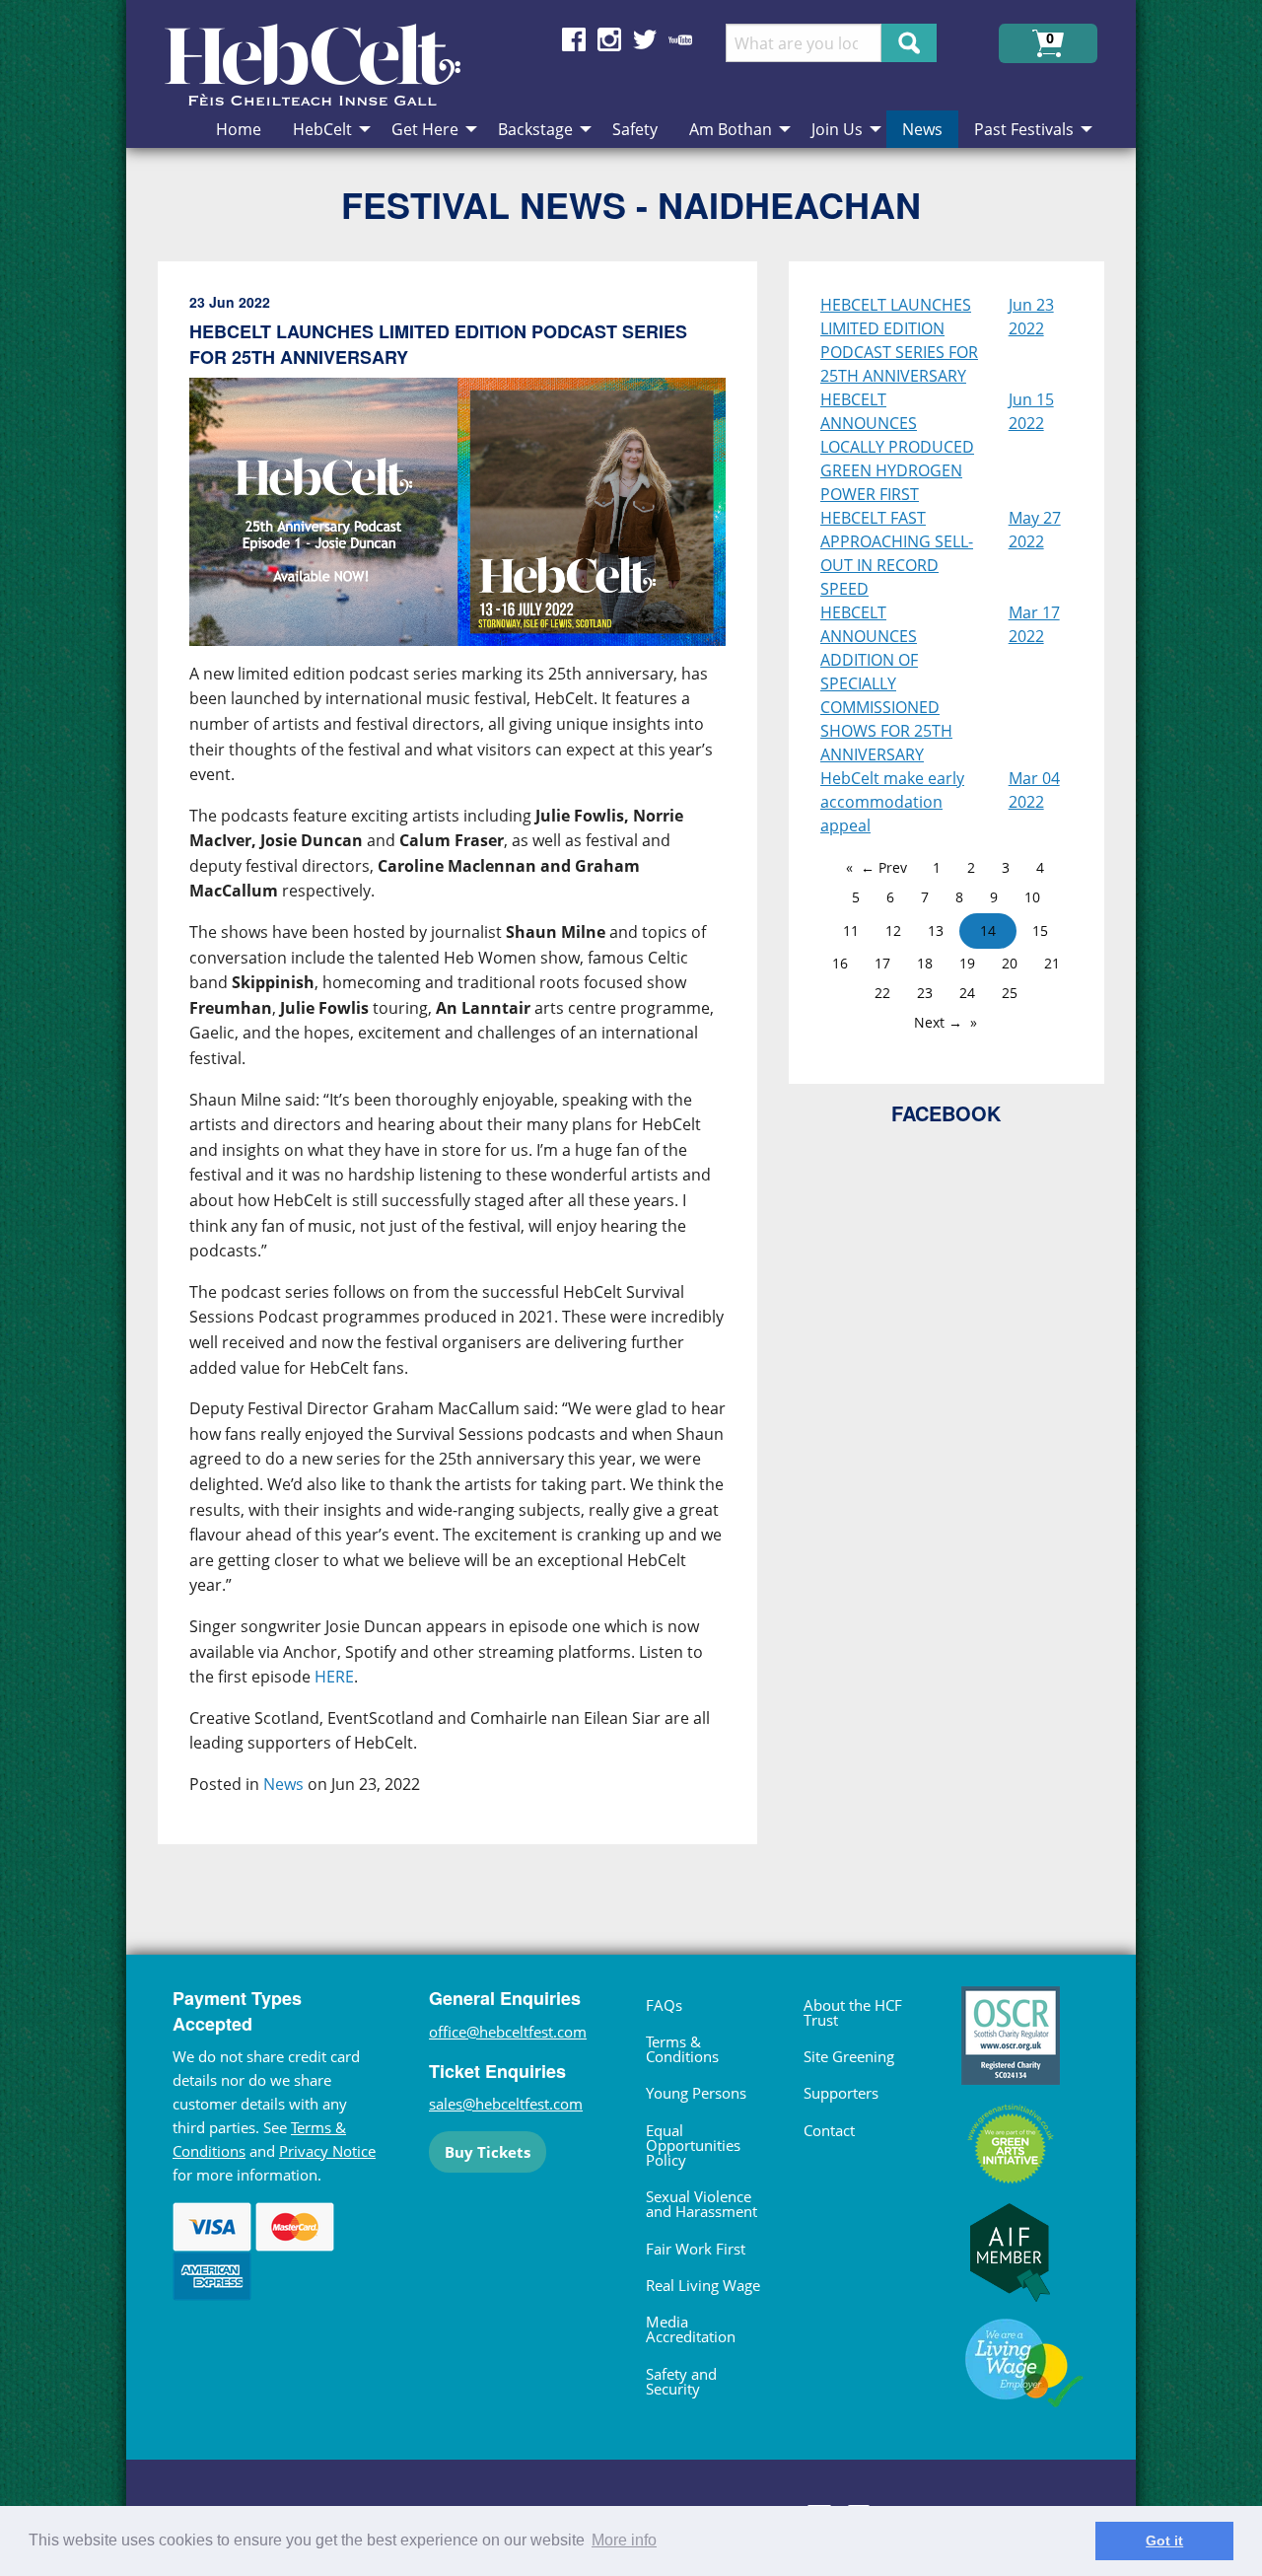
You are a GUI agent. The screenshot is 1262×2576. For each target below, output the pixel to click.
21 (1052, 963)
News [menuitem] (922, 129)
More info (624, 2540)
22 (882, 993)
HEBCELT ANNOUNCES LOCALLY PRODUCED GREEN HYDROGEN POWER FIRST (897, 447)
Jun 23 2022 (1031, 317)
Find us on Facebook (574, 39)
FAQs (664, 2005)
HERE (334, 1677)
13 (936, 930)
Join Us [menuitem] (837, 129)
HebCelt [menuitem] (322, 129)
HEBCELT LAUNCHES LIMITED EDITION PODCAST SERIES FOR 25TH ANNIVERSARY (899, 340)
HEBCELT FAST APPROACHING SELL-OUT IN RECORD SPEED (897, 553)
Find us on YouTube (680, 39)
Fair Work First (696, 2249)
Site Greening (849, 2056)
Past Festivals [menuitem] (1024, 129)
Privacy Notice (327, 2151)
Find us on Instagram (609, 39)
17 (882, 963)
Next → (938, 1022)
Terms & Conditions (682, 2049)
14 (988, 930)
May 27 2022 (1035, 530)
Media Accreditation (691, 2329)
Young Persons (696, 2093)
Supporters (841, 2093)
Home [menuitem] (239, 129)
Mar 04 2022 (1034, 790)
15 (1040, 930)
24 (967, 993)
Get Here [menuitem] (425, 129)
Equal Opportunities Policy (693, 2145)
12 (893, 930)
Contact (829, 2130)
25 (1010, 993)
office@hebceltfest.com (508, 2032)
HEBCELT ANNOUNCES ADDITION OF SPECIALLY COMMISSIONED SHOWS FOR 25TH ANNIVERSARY (886, 683)
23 (925, 993)
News (283, 1784)
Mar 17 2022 (1034, 624)
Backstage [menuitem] (535, 129)
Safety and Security (681, 2381)
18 (925, 963)
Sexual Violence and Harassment (701, 2204)
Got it (1164, 2540)
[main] (473, 1069)
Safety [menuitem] (635, 129)
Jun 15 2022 (1031, 411)
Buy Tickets (488, 2152)
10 (1032, 897)
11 (851, 930)
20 (1010, 963)
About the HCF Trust (853, 2012)
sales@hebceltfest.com (506, 2104)
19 (967, 963)
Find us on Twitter (645, 39)
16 (840, 963)
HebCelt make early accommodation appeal (892, 802)
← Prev (884, 867)
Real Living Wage (703, 2285)
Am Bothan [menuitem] (731, 129)
